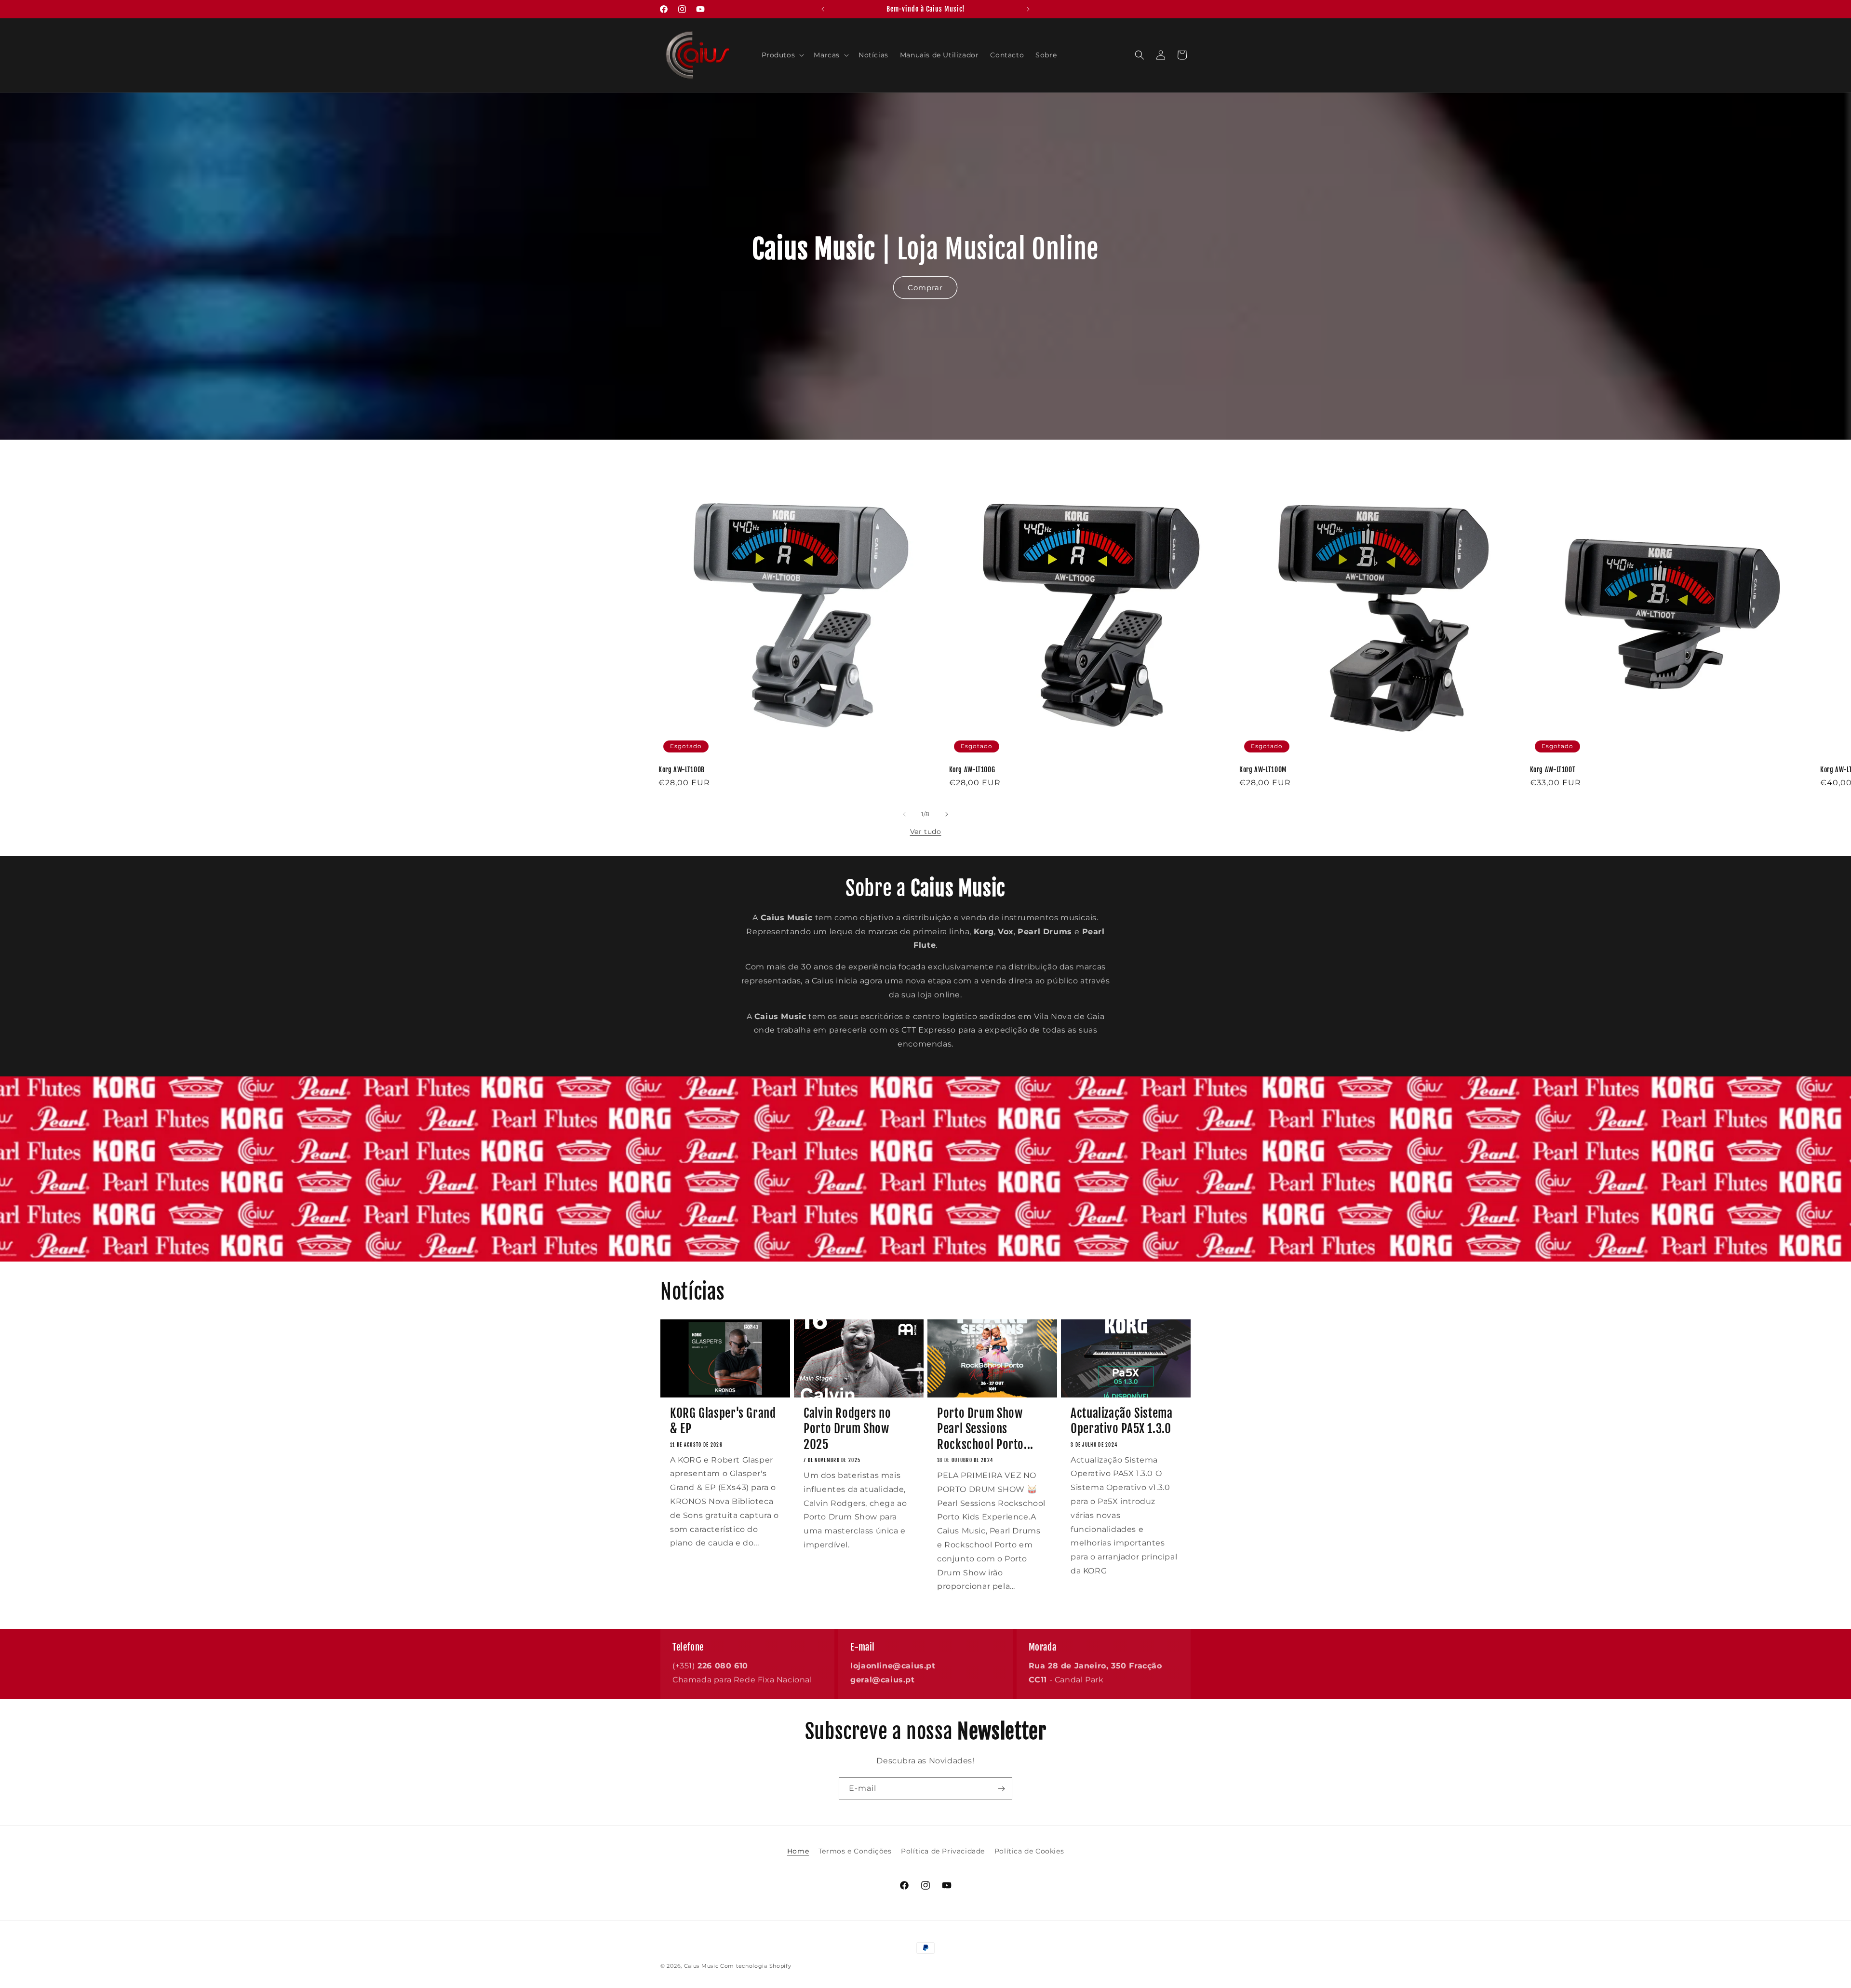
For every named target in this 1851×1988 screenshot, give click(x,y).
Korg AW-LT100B (682, 770)
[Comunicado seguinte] (1028, 9)
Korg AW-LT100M (1263, 770)
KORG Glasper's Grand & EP (723, 1421)
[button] (782, 55)
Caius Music (701, 1966)
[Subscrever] (1001, 1789)
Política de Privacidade (943, 1851)
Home (798, 1851)
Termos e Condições (855, 1851)
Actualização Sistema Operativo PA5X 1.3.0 (1122, 1421)
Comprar (925, 288)
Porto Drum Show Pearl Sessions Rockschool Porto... (985, 1429)
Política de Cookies (1029, 1851)
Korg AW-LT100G (972, 770)
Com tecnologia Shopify (756, 1966)
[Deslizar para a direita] (947, 814)
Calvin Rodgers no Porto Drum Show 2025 (847, 1429)
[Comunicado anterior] (823, 9)
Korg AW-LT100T (1553, 770)
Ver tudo (926, 832)
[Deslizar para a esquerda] (904, 814)
